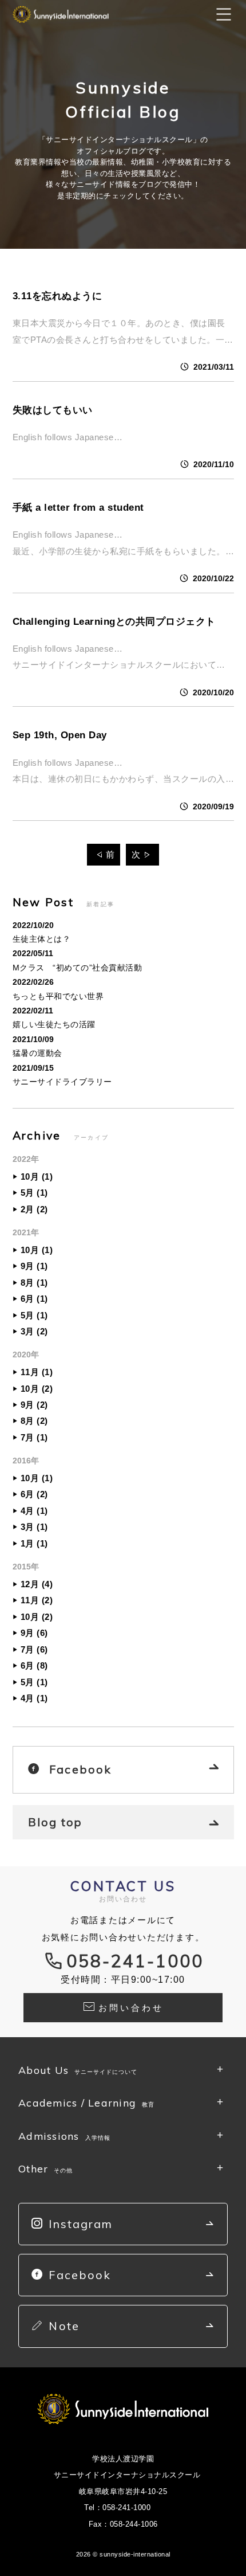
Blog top (55, 1822)
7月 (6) (34, 1649)
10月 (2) (37, 1389)
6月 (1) (34, 1299)
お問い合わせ (131, 2008)
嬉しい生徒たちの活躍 (54, 1024)
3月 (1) (34, 1527)
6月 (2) (34, 1494)
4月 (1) (34, 1511)
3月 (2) (34, 1331)
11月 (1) (37, 1372)
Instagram (81, 2224)
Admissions (64, 2136)
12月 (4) (37, 1584)
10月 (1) (37, 1177)
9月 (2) (34, 1405)
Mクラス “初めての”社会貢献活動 (78, 968)
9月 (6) (34, 1633)
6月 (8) (34, 1665)
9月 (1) (34, 1266)
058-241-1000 (135, 1961)
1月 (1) (34, 1543)
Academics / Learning (86, 2103)
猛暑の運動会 (37, 1053)
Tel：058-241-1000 (117, 2508)
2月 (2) (34, 1209)
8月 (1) (34, 1283)
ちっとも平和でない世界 (58, 996)
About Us (78, 2070)
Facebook (80, 1769)
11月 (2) (37, 1600)
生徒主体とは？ (42, 939)
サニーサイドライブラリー (62, 1082)
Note (64, 2326)
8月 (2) (34, 1421)
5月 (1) (34, 1193)
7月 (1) (34, 1437)
